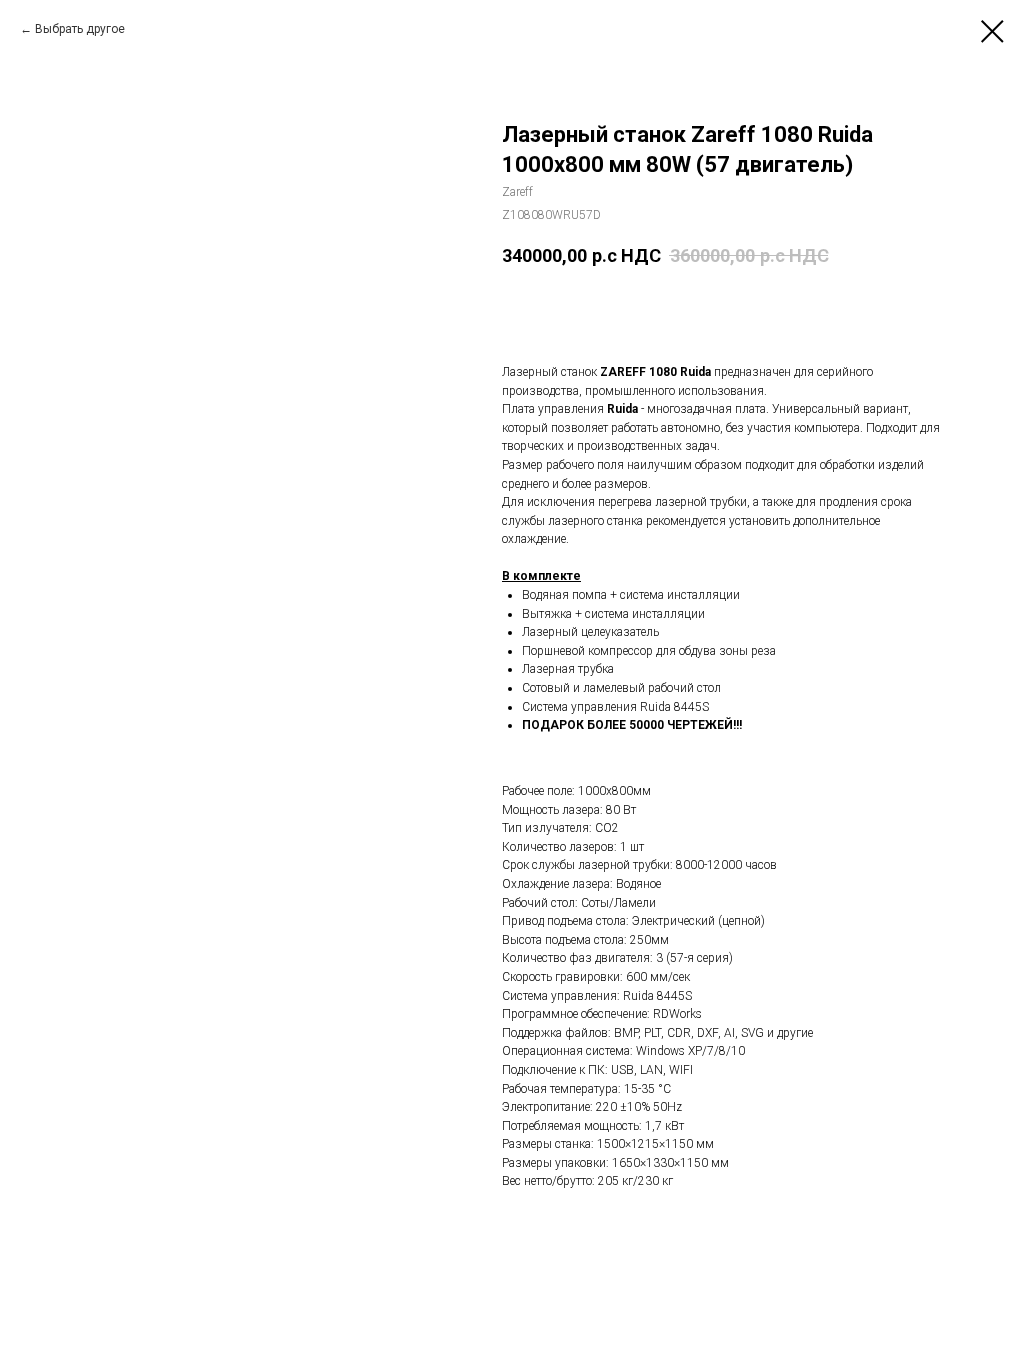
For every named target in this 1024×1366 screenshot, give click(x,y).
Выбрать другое (80, 29)
